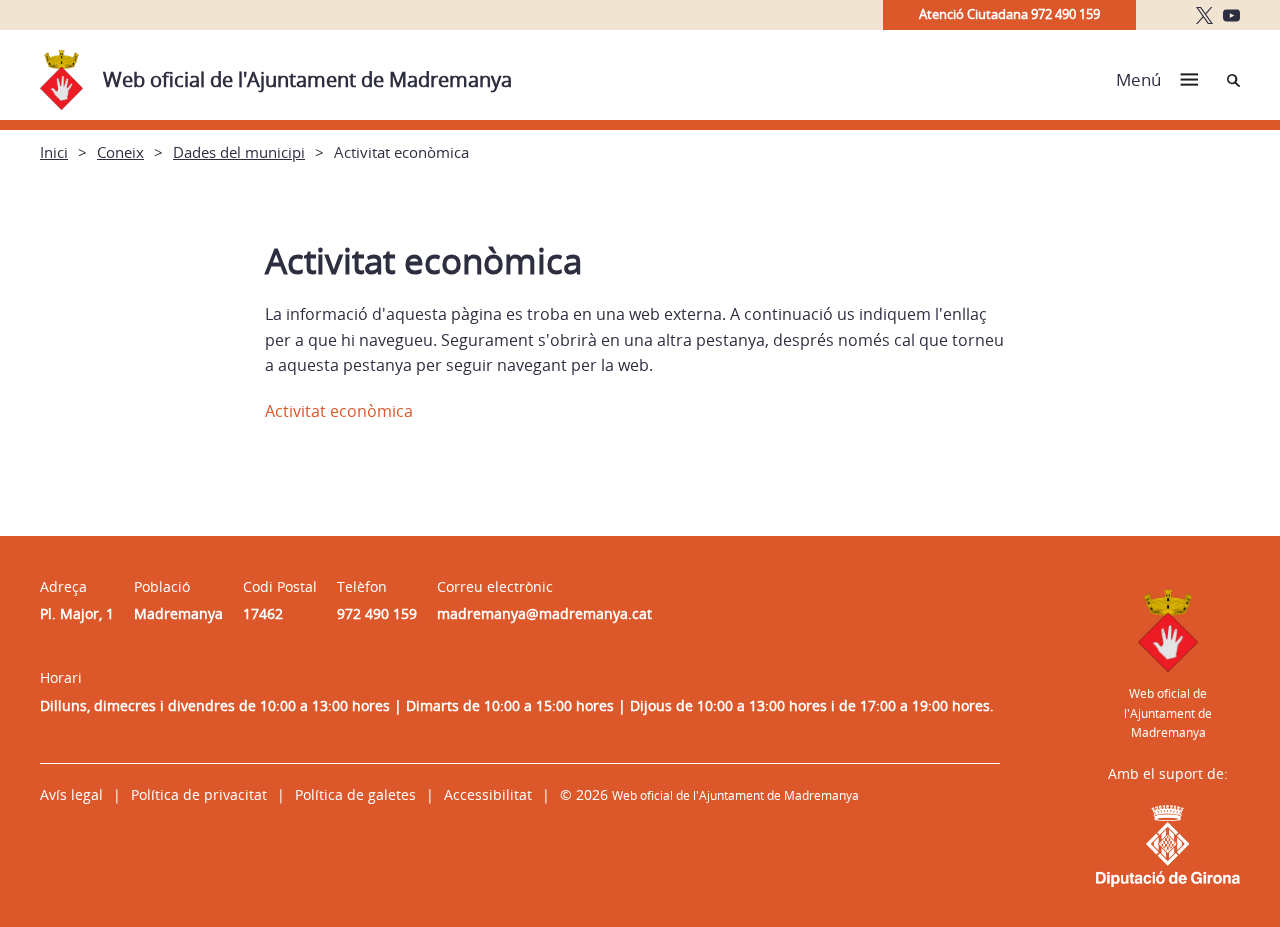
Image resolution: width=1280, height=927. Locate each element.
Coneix (120, 152)
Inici (54, 152)
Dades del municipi (239, 152)
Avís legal (71, 794)
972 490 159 (377, 613)
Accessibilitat (488, 794)
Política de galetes (355, 794)
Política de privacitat (199, 794)
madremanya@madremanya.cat (544, 613)
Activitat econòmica (339, 411)
